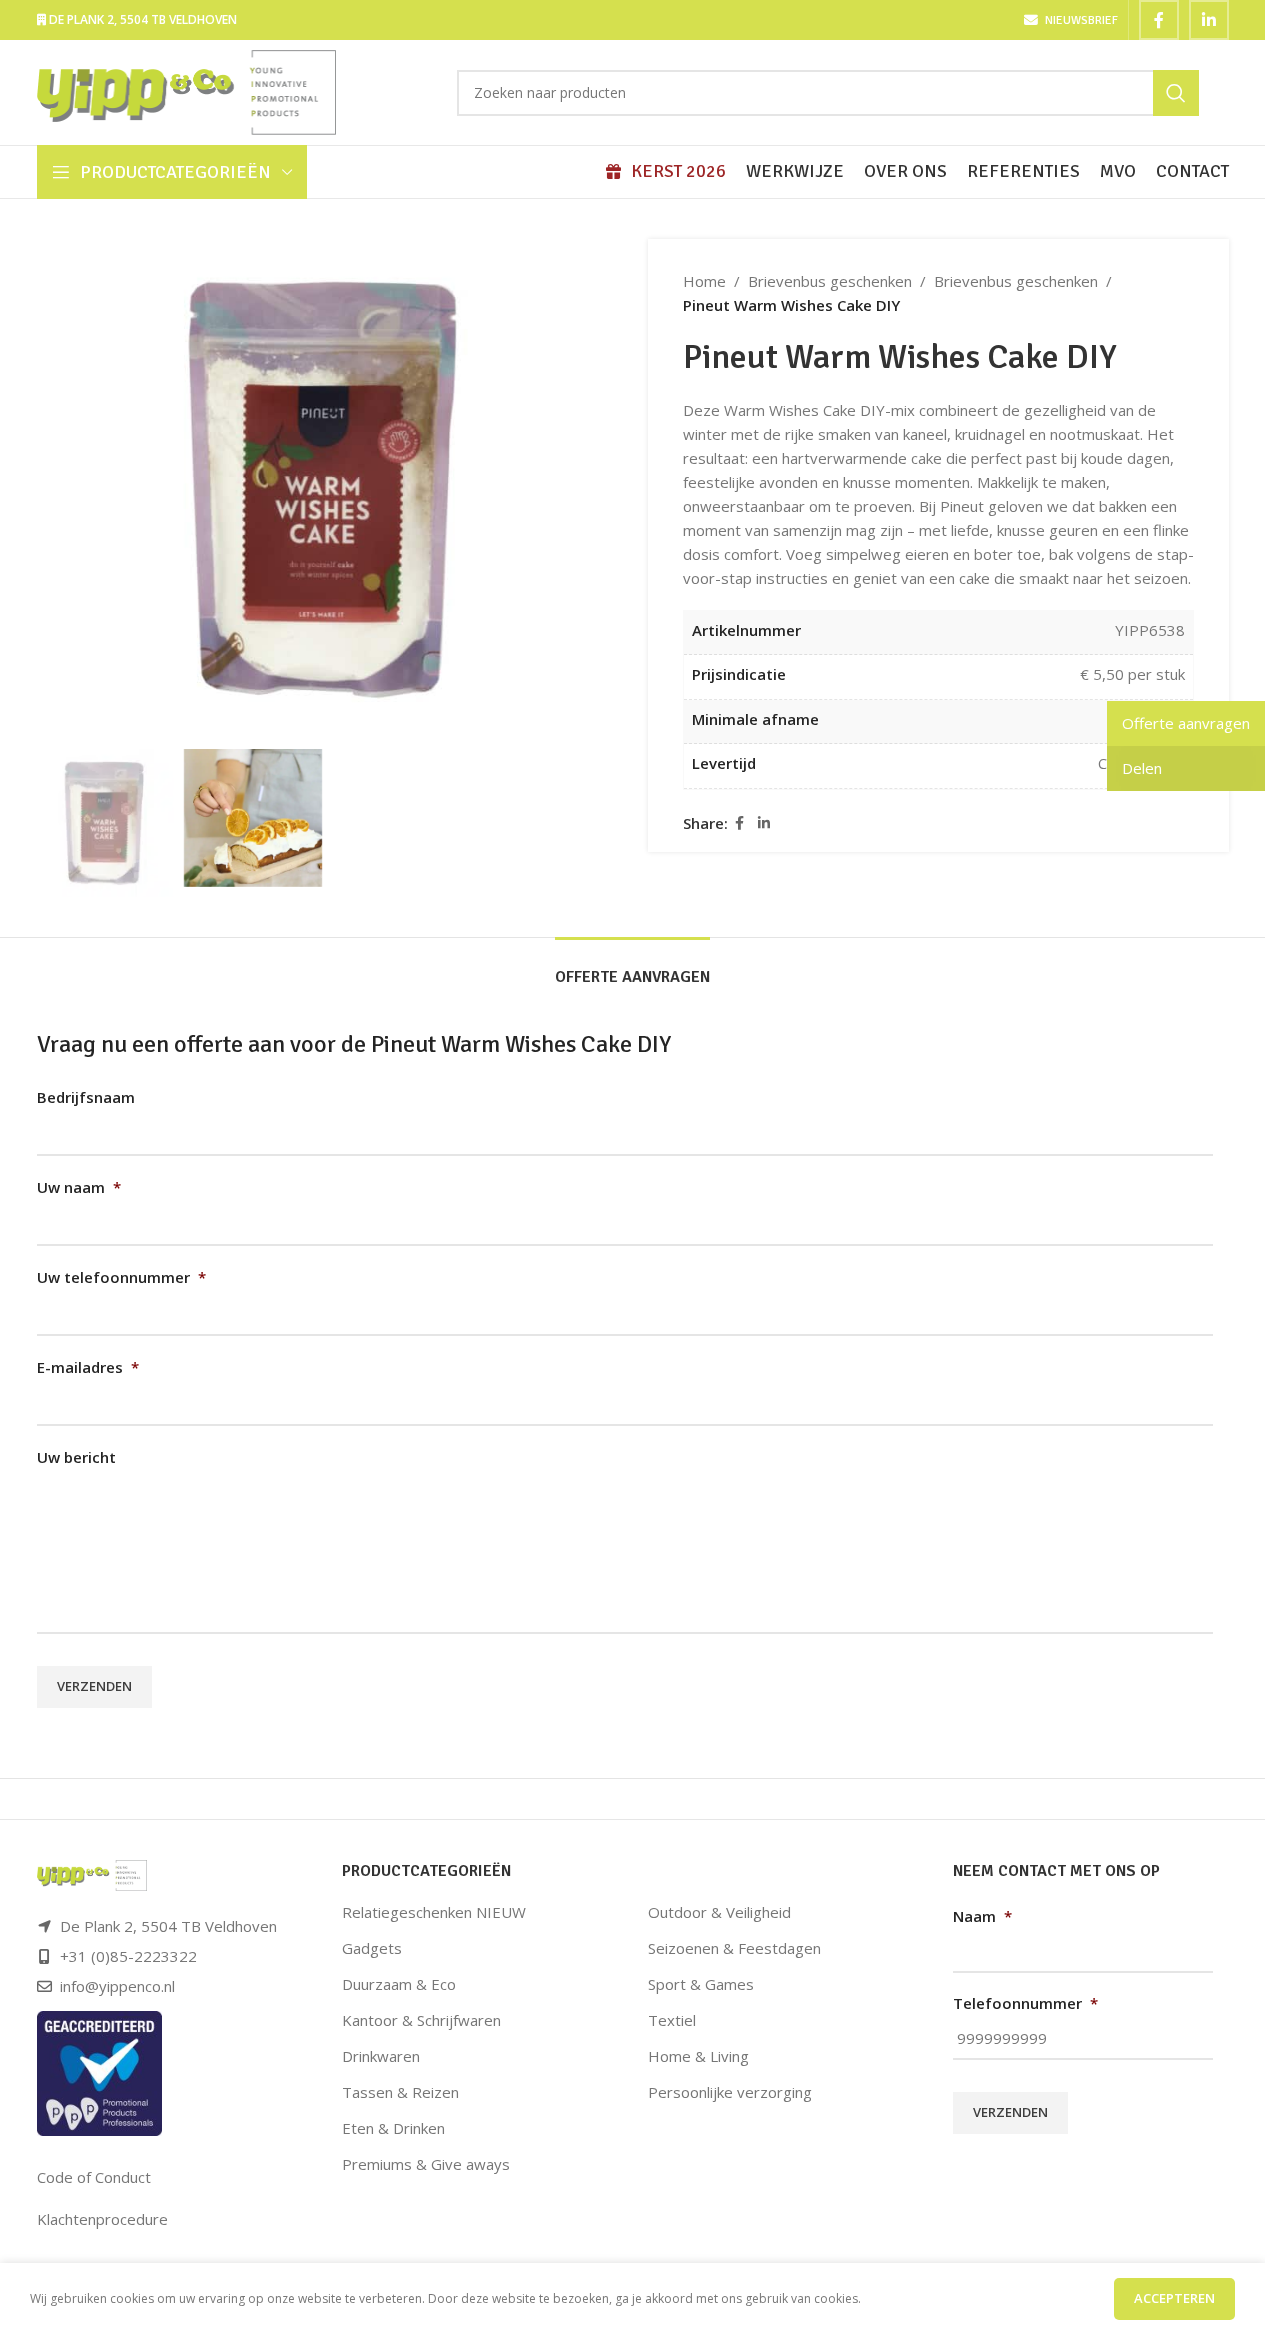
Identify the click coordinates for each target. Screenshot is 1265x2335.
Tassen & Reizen (400, 2092)
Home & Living (698, 2056)
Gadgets (372, 1948)
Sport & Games (701, 1984)
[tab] (632, 967)
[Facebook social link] (1159, 20)
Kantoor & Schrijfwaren (421, 2020)
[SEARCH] (1176, 93)
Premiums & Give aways (426, 2164)
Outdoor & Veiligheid (719, 1912)
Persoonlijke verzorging (730, 2092)
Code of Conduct (94, 2177)
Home (704, 281)
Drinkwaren (381, 2056)
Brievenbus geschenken (830, 281)
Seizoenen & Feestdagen (734, 1948)
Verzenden (94, 1686)
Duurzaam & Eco (399, 1984)
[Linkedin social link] (1209, 20)
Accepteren (1174, 2298)
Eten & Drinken (393, 2128)
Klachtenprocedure (102, 2219)
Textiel (672, 2020)
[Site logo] (187, 91)
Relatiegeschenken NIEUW (434, 1912)
